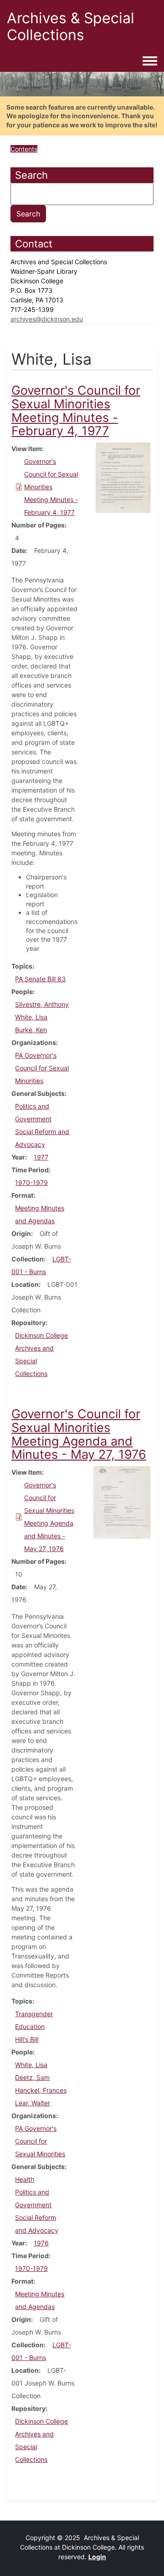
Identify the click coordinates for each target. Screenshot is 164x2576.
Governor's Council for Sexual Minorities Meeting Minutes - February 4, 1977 (51, 487)
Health (25, 2179)
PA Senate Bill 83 (40, 979)
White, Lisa (31, 1017)
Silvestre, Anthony (42, 1004)
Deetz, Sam (32, 2077)
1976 (41, 2243)
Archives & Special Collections (71, 26)
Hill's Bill (27, 2039)
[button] (123, 477)
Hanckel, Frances (41, 2090)
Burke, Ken (31, 1030)
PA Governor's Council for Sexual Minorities (42, 1068)
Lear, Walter (33, 2103)
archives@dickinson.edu (47, 319)
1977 (41, 1157)
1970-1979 (31, 1183)
